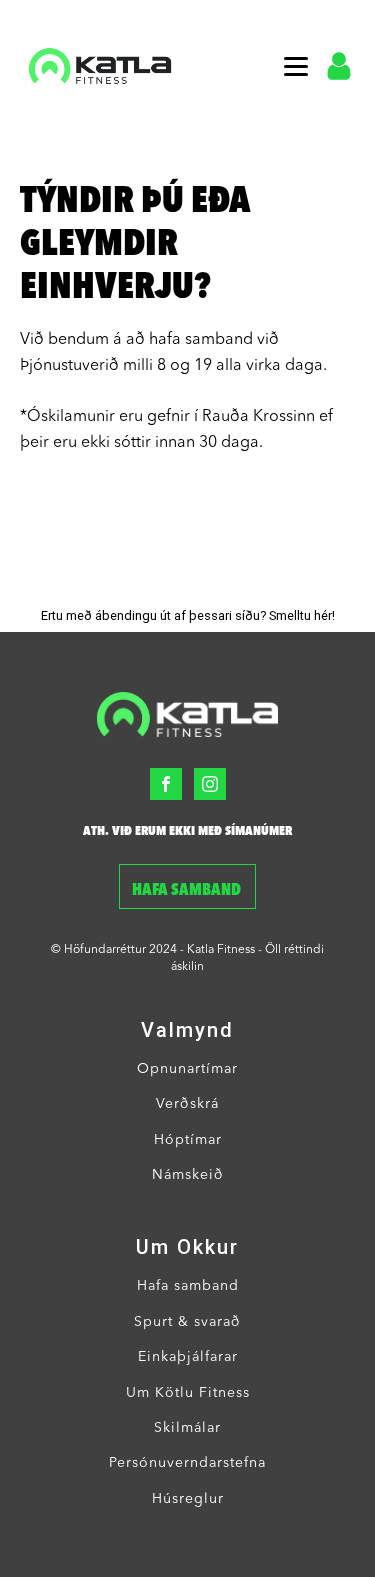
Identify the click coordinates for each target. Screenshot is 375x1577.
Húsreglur (188, 1499)
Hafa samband (188, 891)
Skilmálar (187, 1428)
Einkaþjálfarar (188, 1357)
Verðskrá (187, 1104)
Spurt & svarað (187, 1322)
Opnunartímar (187, 1069)
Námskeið (188, 1175)
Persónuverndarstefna (187, 1463)
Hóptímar (188, 1140)
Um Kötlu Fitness (188, 1393)
